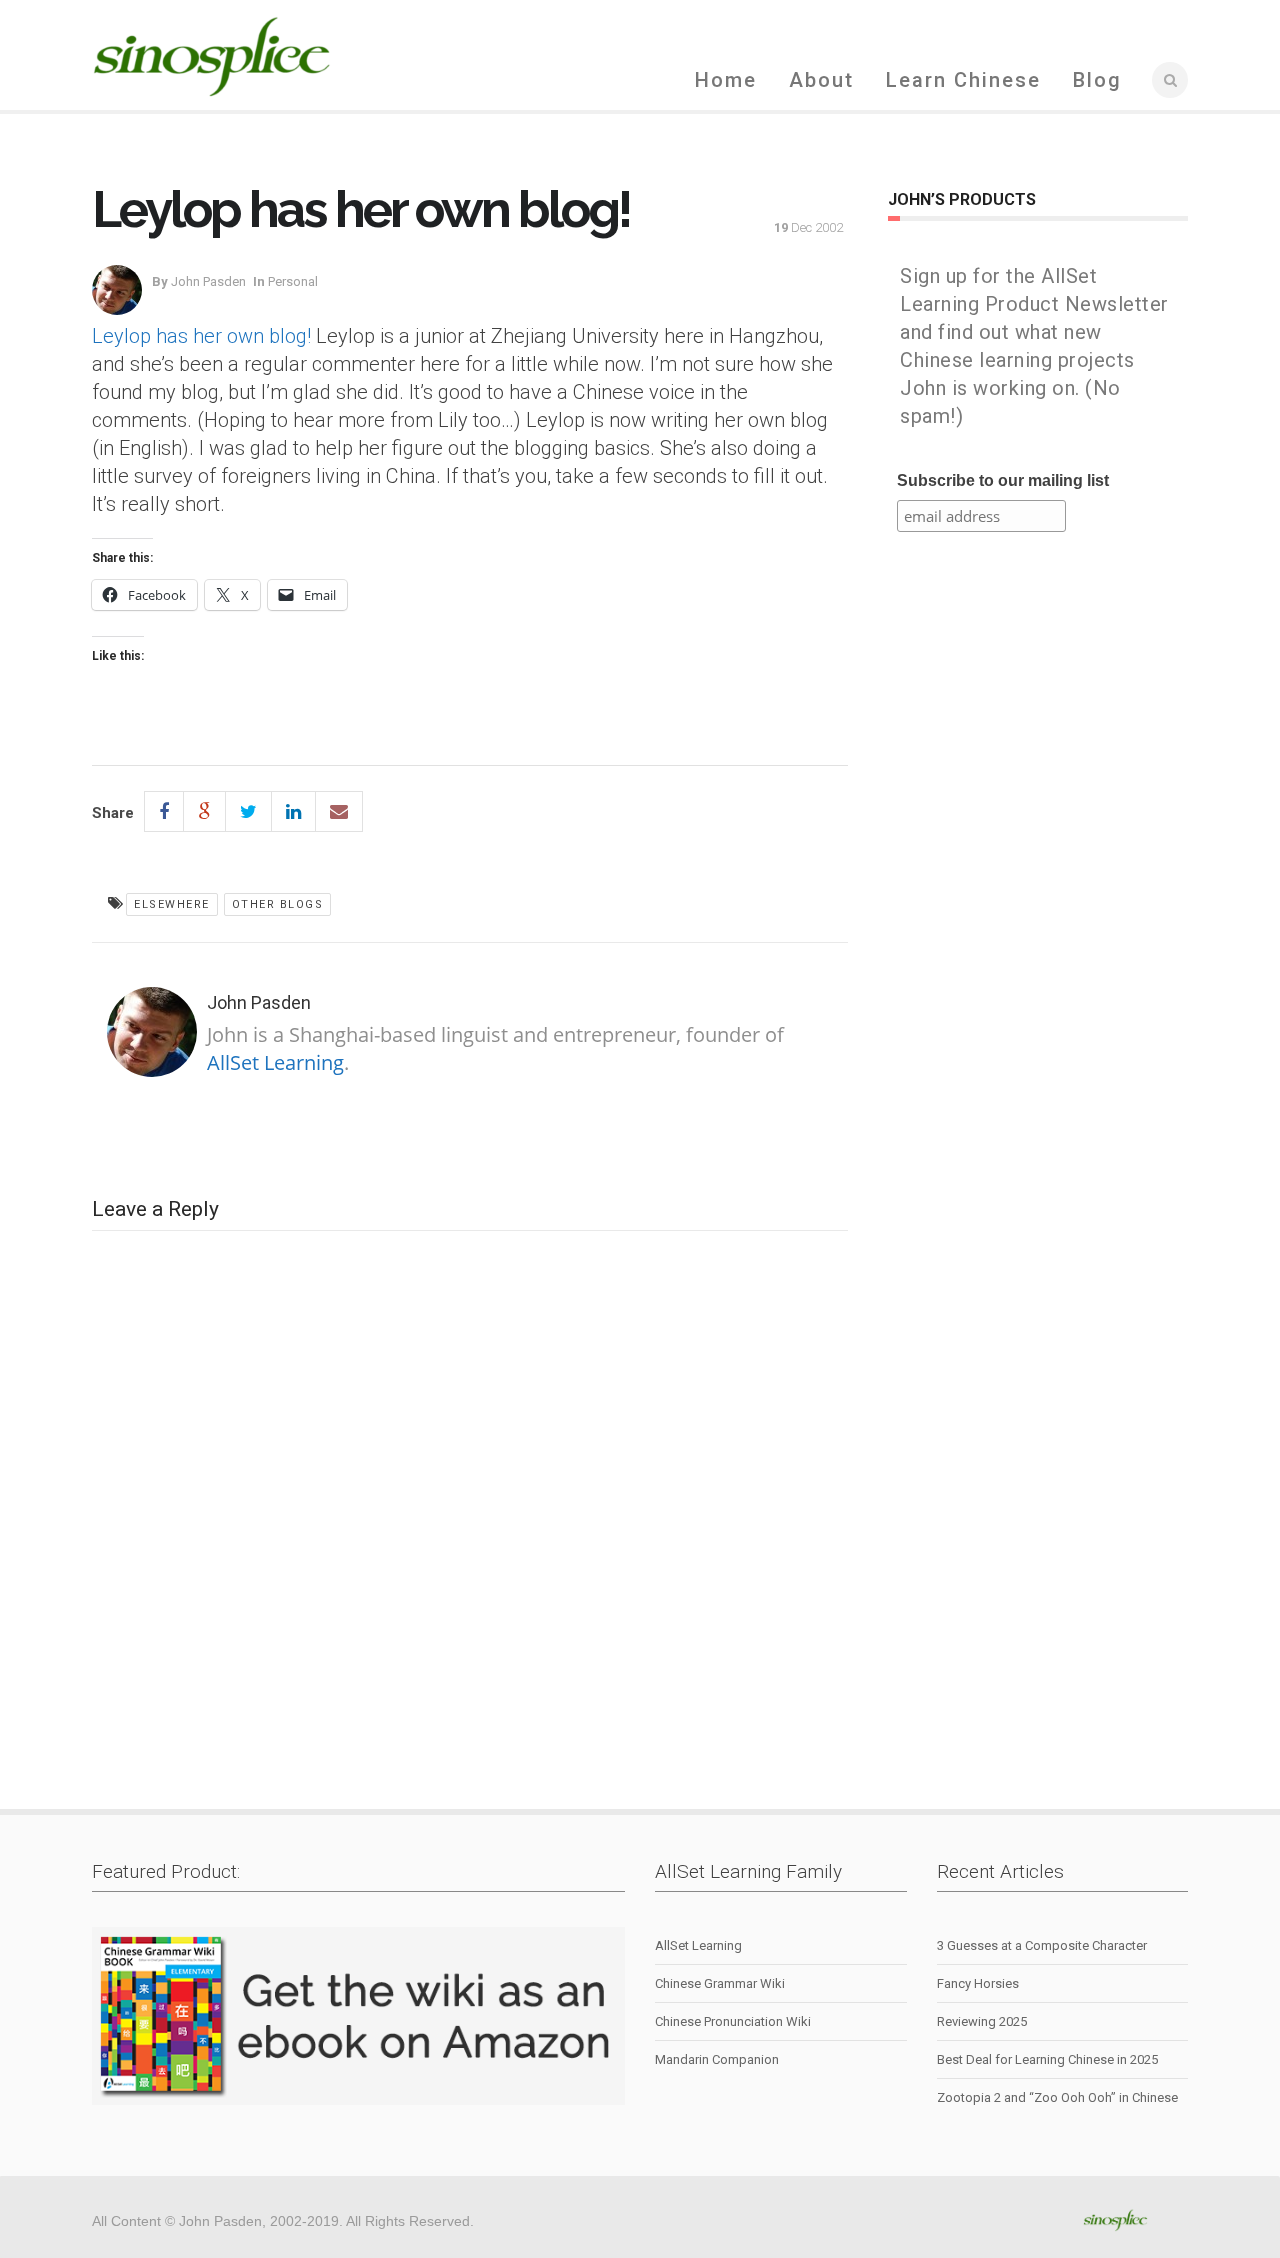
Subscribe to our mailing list (1003, 480)
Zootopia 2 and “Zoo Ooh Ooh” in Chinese (1057, 2097)
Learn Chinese (963, 80)
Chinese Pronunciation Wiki (733, 2021)
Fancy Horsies (978, 1983)
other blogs (278, 904)
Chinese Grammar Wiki (720, 1983)
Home (726, 80)
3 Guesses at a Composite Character (1042, 1945)
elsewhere (172, 904)
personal (293, 281)
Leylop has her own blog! (201, 336)
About (821, 80)
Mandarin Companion (717, 2059)
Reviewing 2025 (982, 2021)
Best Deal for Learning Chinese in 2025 (1047, 2059)
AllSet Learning (275, 1062)
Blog (1097, 80)
